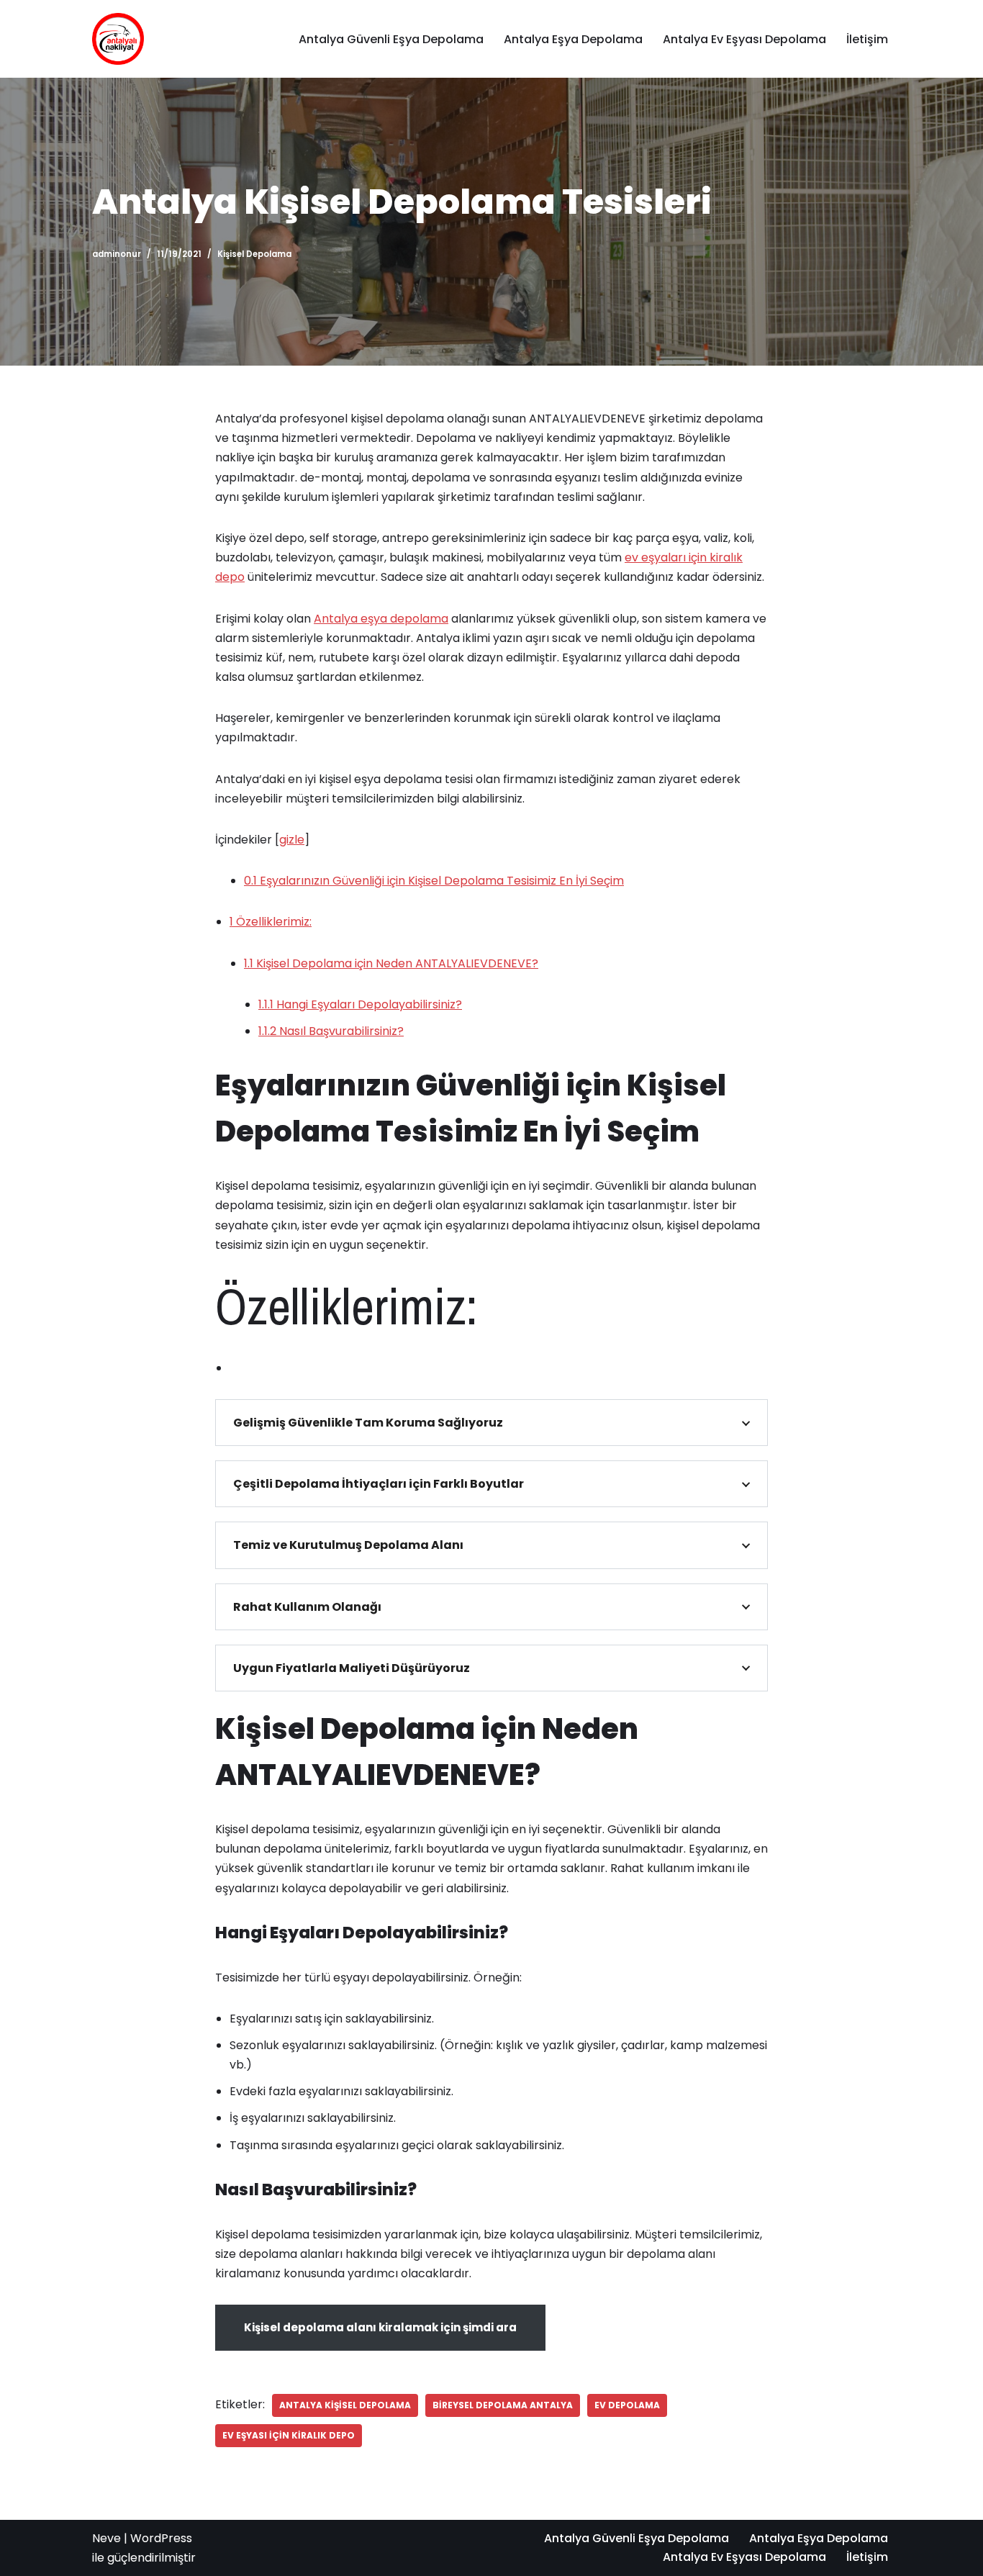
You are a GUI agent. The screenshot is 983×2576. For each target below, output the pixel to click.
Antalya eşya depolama (381, 619)
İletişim (867, 39)
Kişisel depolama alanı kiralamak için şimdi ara (380, 2327)
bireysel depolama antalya (503, 2405)
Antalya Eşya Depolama (573, 39)
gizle (292, 840)
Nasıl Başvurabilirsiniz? (331, 1031)
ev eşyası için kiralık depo (289, 2435)
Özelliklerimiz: (271, 922)
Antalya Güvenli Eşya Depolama (391, 39)
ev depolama (627, 2405)
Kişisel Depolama (254, 254)
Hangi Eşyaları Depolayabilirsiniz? (360, 1004)
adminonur (117, 254)
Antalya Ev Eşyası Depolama (744, 39)
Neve (107, 2538)
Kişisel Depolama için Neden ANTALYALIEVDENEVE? (391, 963)
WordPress (161, 2538)
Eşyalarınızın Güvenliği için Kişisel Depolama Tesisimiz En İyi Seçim (434, 881)
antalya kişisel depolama (345, 2405)
